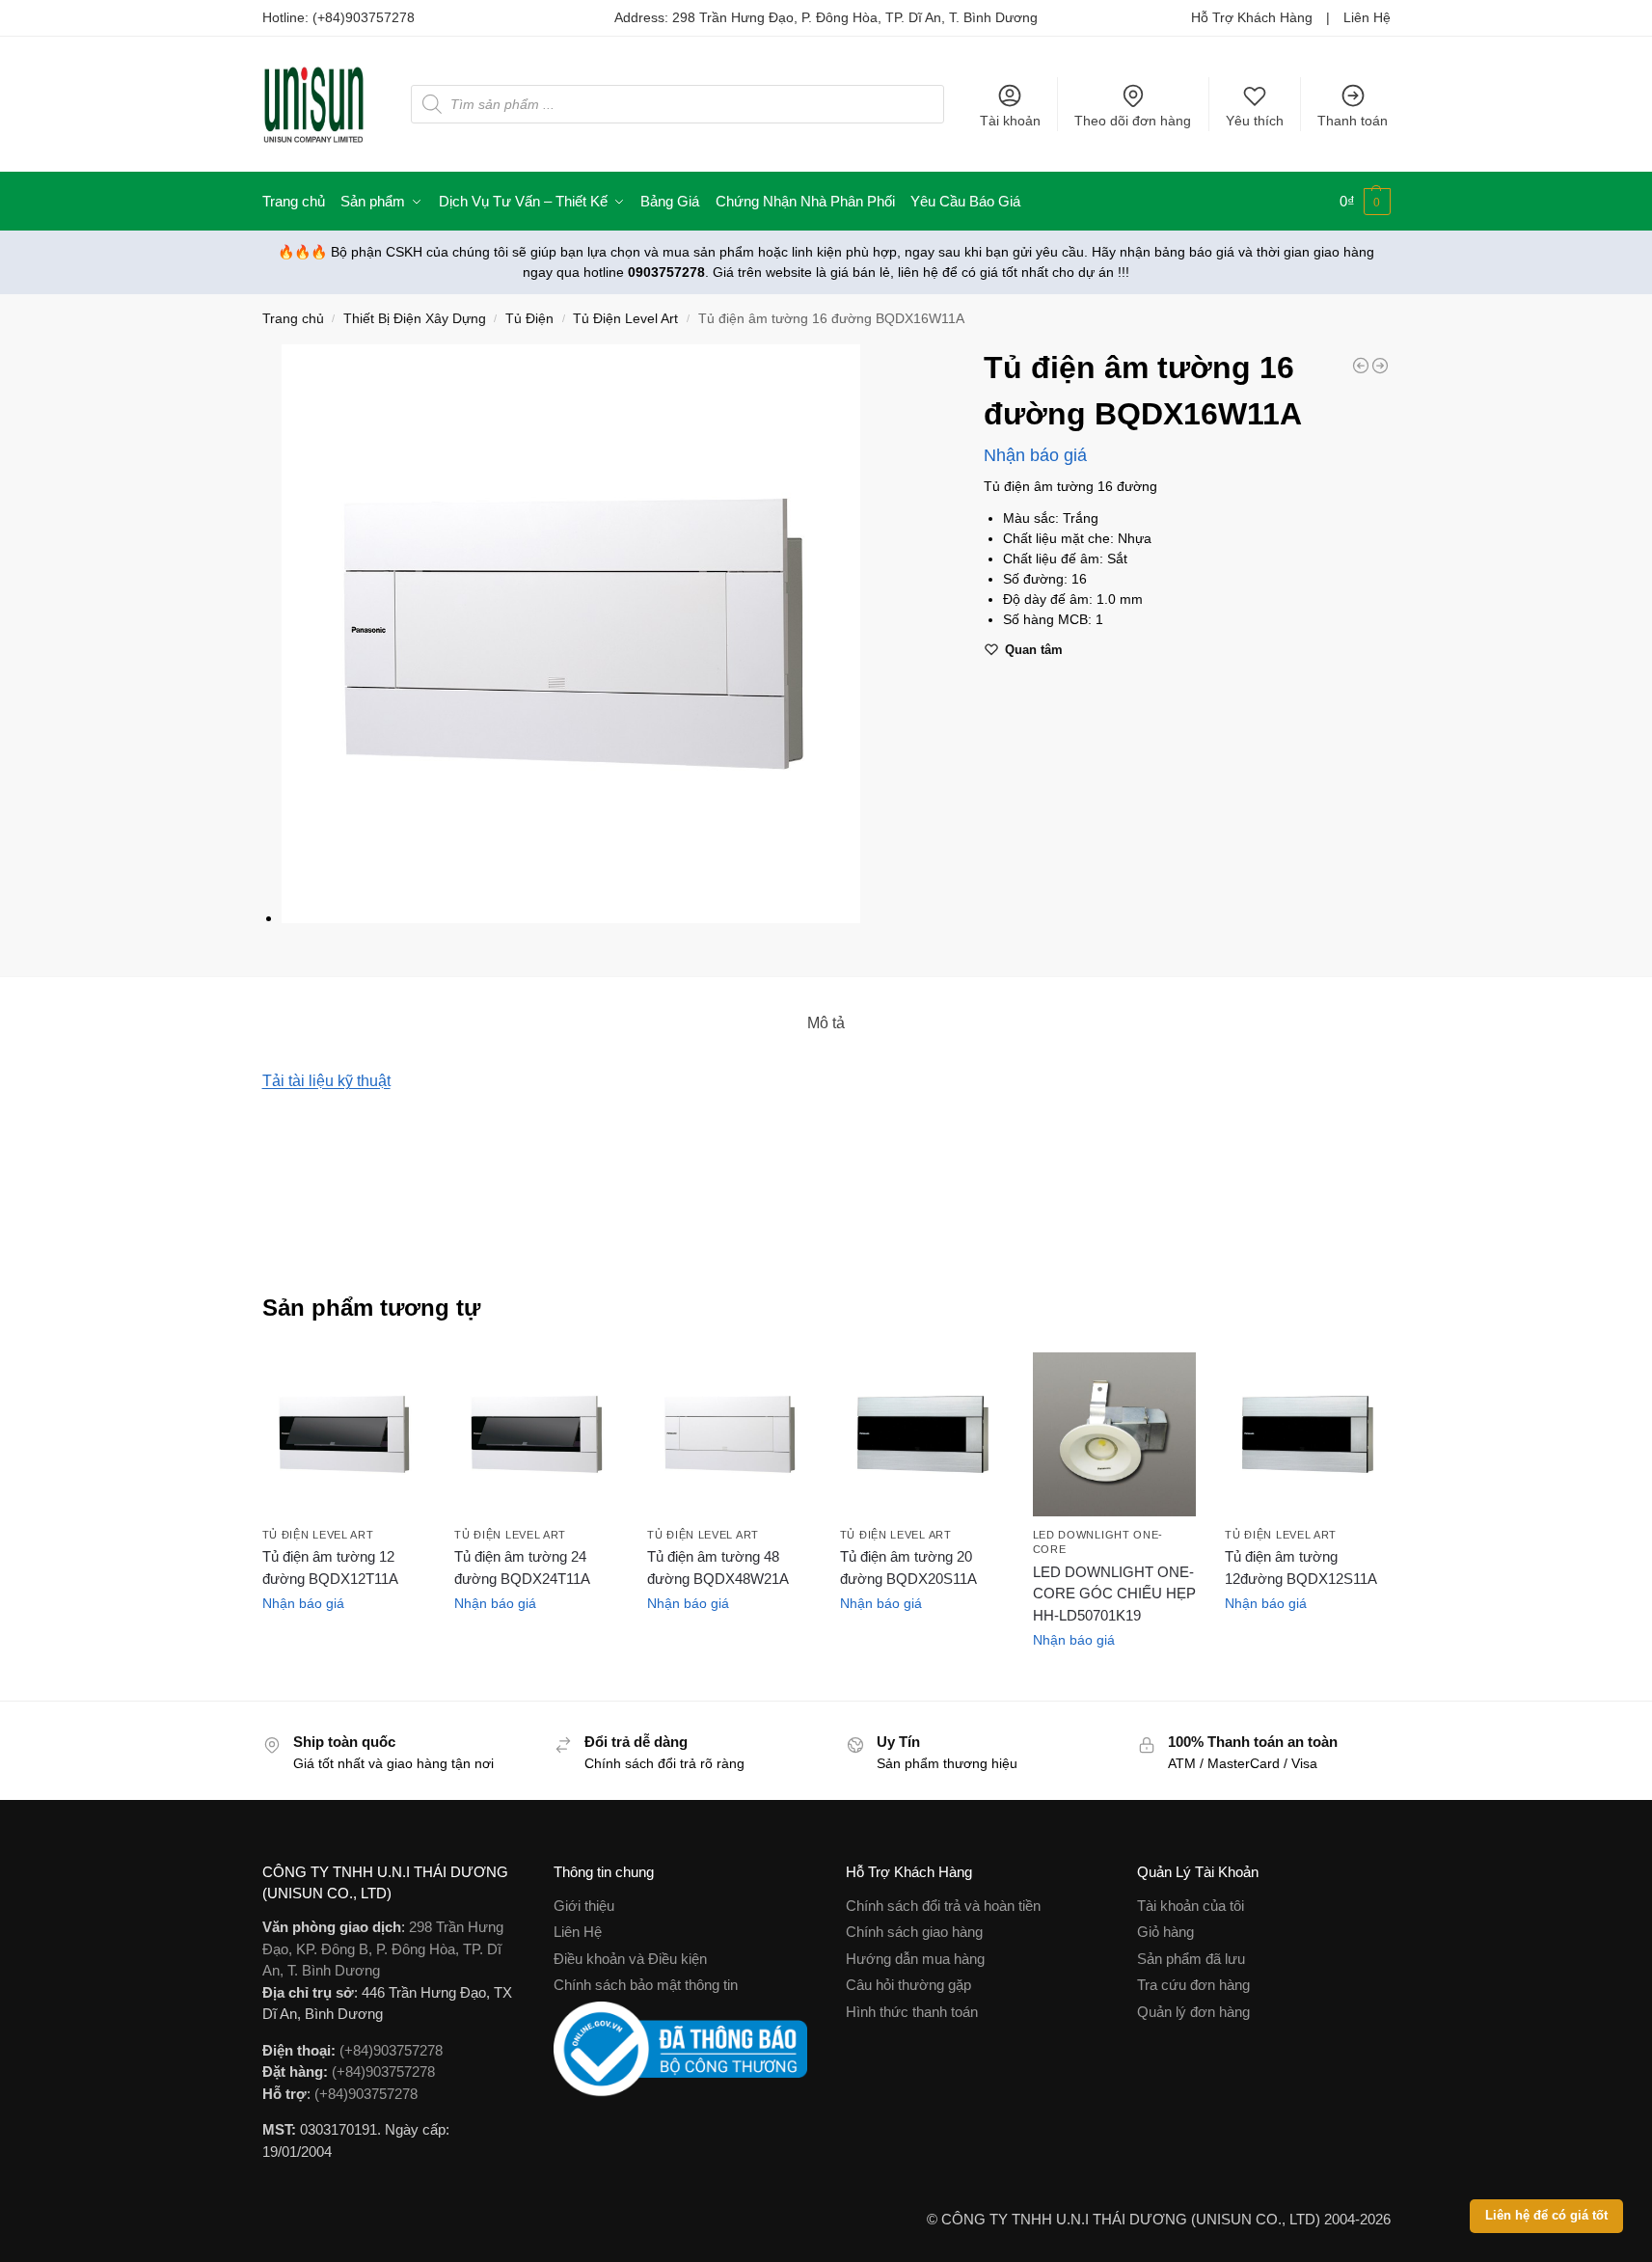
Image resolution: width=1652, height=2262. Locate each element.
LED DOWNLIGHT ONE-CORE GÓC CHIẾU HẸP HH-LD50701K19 (1114, 1594)
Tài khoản (1010, 121)
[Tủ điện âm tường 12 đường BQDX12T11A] (344, 1434)
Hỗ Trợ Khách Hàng (1252, 17)
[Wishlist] (396, 1381)
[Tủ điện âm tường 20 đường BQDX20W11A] (1380, 366)
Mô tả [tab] (826, 1023)
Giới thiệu (584, 1906)
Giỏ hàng (1165, 1932)
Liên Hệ (1367, 17)
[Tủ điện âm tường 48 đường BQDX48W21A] (729, 1434)
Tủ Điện (529, 319)
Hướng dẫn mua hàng (915, 1959)
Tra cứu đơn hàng (1193, 1985)
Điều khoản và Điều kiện (630, 1959)
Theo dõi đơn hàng (1133, 121)
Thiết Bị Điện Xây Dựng (415, 319)
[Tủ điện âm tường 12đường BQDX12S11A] (1307, 1434)
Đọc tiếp (344, 1645)
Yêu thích (1255, 121)
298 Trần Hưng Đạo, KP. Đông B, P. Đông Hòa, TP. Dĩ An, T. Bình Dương (383, 1949)
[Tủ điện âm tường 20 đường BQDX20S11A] (922, 1434)
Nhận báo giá (1035, 455)
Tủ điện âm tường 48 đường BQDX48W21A (718, 1567)
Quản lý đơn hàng (1193, 2012)
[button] (1365, 202)
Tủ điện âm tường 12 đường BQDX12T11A (330, 1567)
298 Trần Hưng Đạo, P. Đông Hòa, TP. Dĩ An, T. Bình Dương (855, 17)
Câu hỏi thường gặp (908, 1985)
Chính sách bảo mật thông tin (646, 1985)
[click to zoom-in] (620, 634)
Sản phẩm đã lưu (1191, 1959)
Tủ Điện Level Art (625, 319)
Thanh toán (1353, 121)
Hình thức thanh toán (912, 2012)
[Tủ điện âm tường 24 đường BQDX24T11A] (536, 1434)
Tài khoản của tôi (1191, 1906)
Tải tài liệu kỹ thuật (326, 1081)
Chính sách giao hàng (914, 1932)
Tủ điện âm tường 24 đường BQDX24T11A (522, 1567)
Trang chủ (293, 319)
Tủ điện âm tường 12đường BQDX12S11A (1301, 1567)
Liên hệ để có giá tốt (1546, 2216)
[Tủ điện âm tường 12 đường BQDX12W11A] (1361, 366)
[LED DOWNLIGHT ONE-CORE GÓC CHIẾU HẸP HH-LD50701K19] (1115, 1434)
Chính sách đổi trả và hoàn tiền (943, 1906)
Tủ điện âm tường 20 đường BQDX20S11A (908, 1567)
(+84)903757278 (364, 17)
